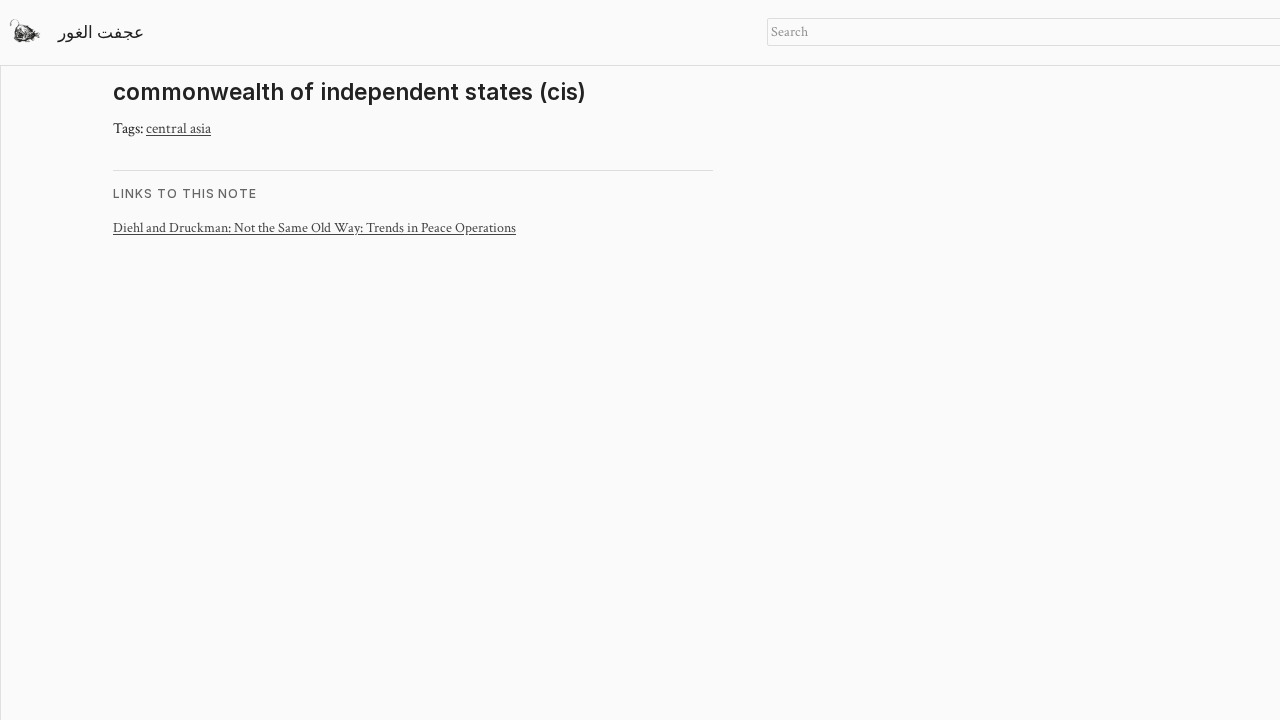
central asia (178, 127)
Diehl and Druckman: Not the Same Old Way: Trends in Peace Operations (314, 227)
